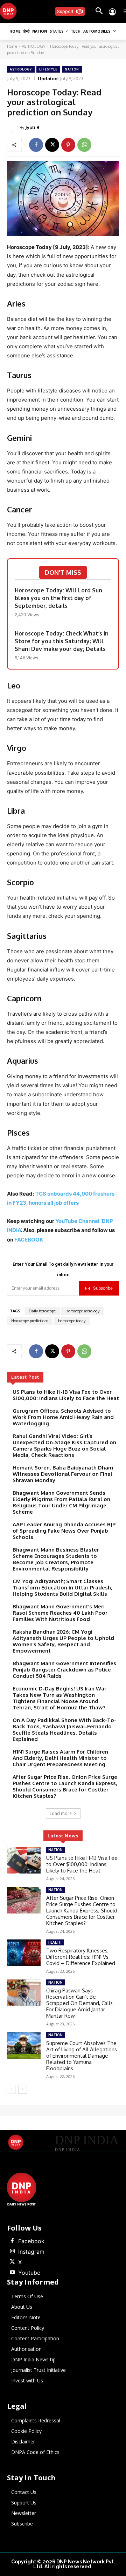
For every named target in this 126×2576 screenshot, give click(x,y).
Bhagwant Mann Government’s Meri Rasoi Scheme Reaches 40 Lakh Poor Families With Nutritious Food (60, 1613)
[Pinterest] (68, 145)
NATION (72, 69)
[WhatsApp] (84, 145)
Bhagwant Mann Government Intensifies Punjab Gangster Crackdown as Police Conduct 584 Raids (64, 1670)
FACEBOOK (29, 1240)
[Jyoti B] (13, 127)
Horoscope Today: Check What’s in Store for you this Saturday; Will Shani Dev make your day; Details (62, 641)
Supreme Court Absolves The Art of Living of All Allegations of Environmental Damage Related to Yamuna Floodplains (82, 2056)
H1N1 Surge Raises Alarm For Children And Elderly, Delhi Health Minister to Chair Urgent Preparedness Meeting (60, 1758)
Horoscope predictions (30, 1321)
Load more (61, 1813)
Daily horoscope (42, 1311)
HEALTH (55, 1942)
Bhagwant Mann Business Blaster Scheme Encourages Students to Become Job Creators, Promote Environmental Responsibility (56, 1559)
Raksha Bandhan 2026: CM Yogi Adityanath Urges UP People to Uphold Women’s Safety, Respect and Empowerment (63, 1641)
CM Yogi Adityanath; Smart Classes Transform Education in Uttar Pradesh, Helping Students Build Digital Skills (62, 1588)
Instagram (31, 2252)
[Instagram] (12, 2252)
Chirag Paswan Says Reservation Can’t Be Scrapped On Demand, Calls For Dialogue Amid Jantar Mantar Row (79, 2003)
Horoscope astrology (82, 1311)
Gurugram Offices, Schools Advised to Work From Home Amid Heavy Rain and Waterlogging (63, 1417)
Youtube (29, 2273)
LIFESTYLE (48, 69)
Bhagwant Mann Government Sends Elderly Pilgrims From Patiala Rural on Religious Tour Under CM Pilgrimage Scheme (61, 1502)
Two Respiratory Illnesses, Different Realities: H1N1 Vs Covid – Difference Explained (81, 1957)
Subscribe (103, 1288)
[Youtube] (12, 2273)
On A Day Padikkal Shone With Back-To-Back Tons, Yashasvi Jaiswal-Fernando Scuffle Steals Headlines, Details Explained (64, 1730)
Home (12, 46)
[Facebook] (36, 145)
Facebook (31, 2241)
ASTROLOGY (34, 46)
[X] (52, 145)
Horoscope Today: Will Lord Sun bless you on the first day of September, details (58, 598)
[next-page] (23, 2089)
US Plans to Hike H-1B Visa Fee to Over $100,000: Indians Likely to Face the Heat (66, 1395)
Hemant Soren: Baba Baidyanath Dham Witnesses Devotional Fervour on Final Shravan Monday (63, 1474)
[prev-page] (11, 2089)
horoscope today (72, 1321)
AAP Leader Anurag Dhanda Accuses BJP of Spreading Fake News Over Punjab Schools (64, 1531)
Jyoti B (32, 127)
